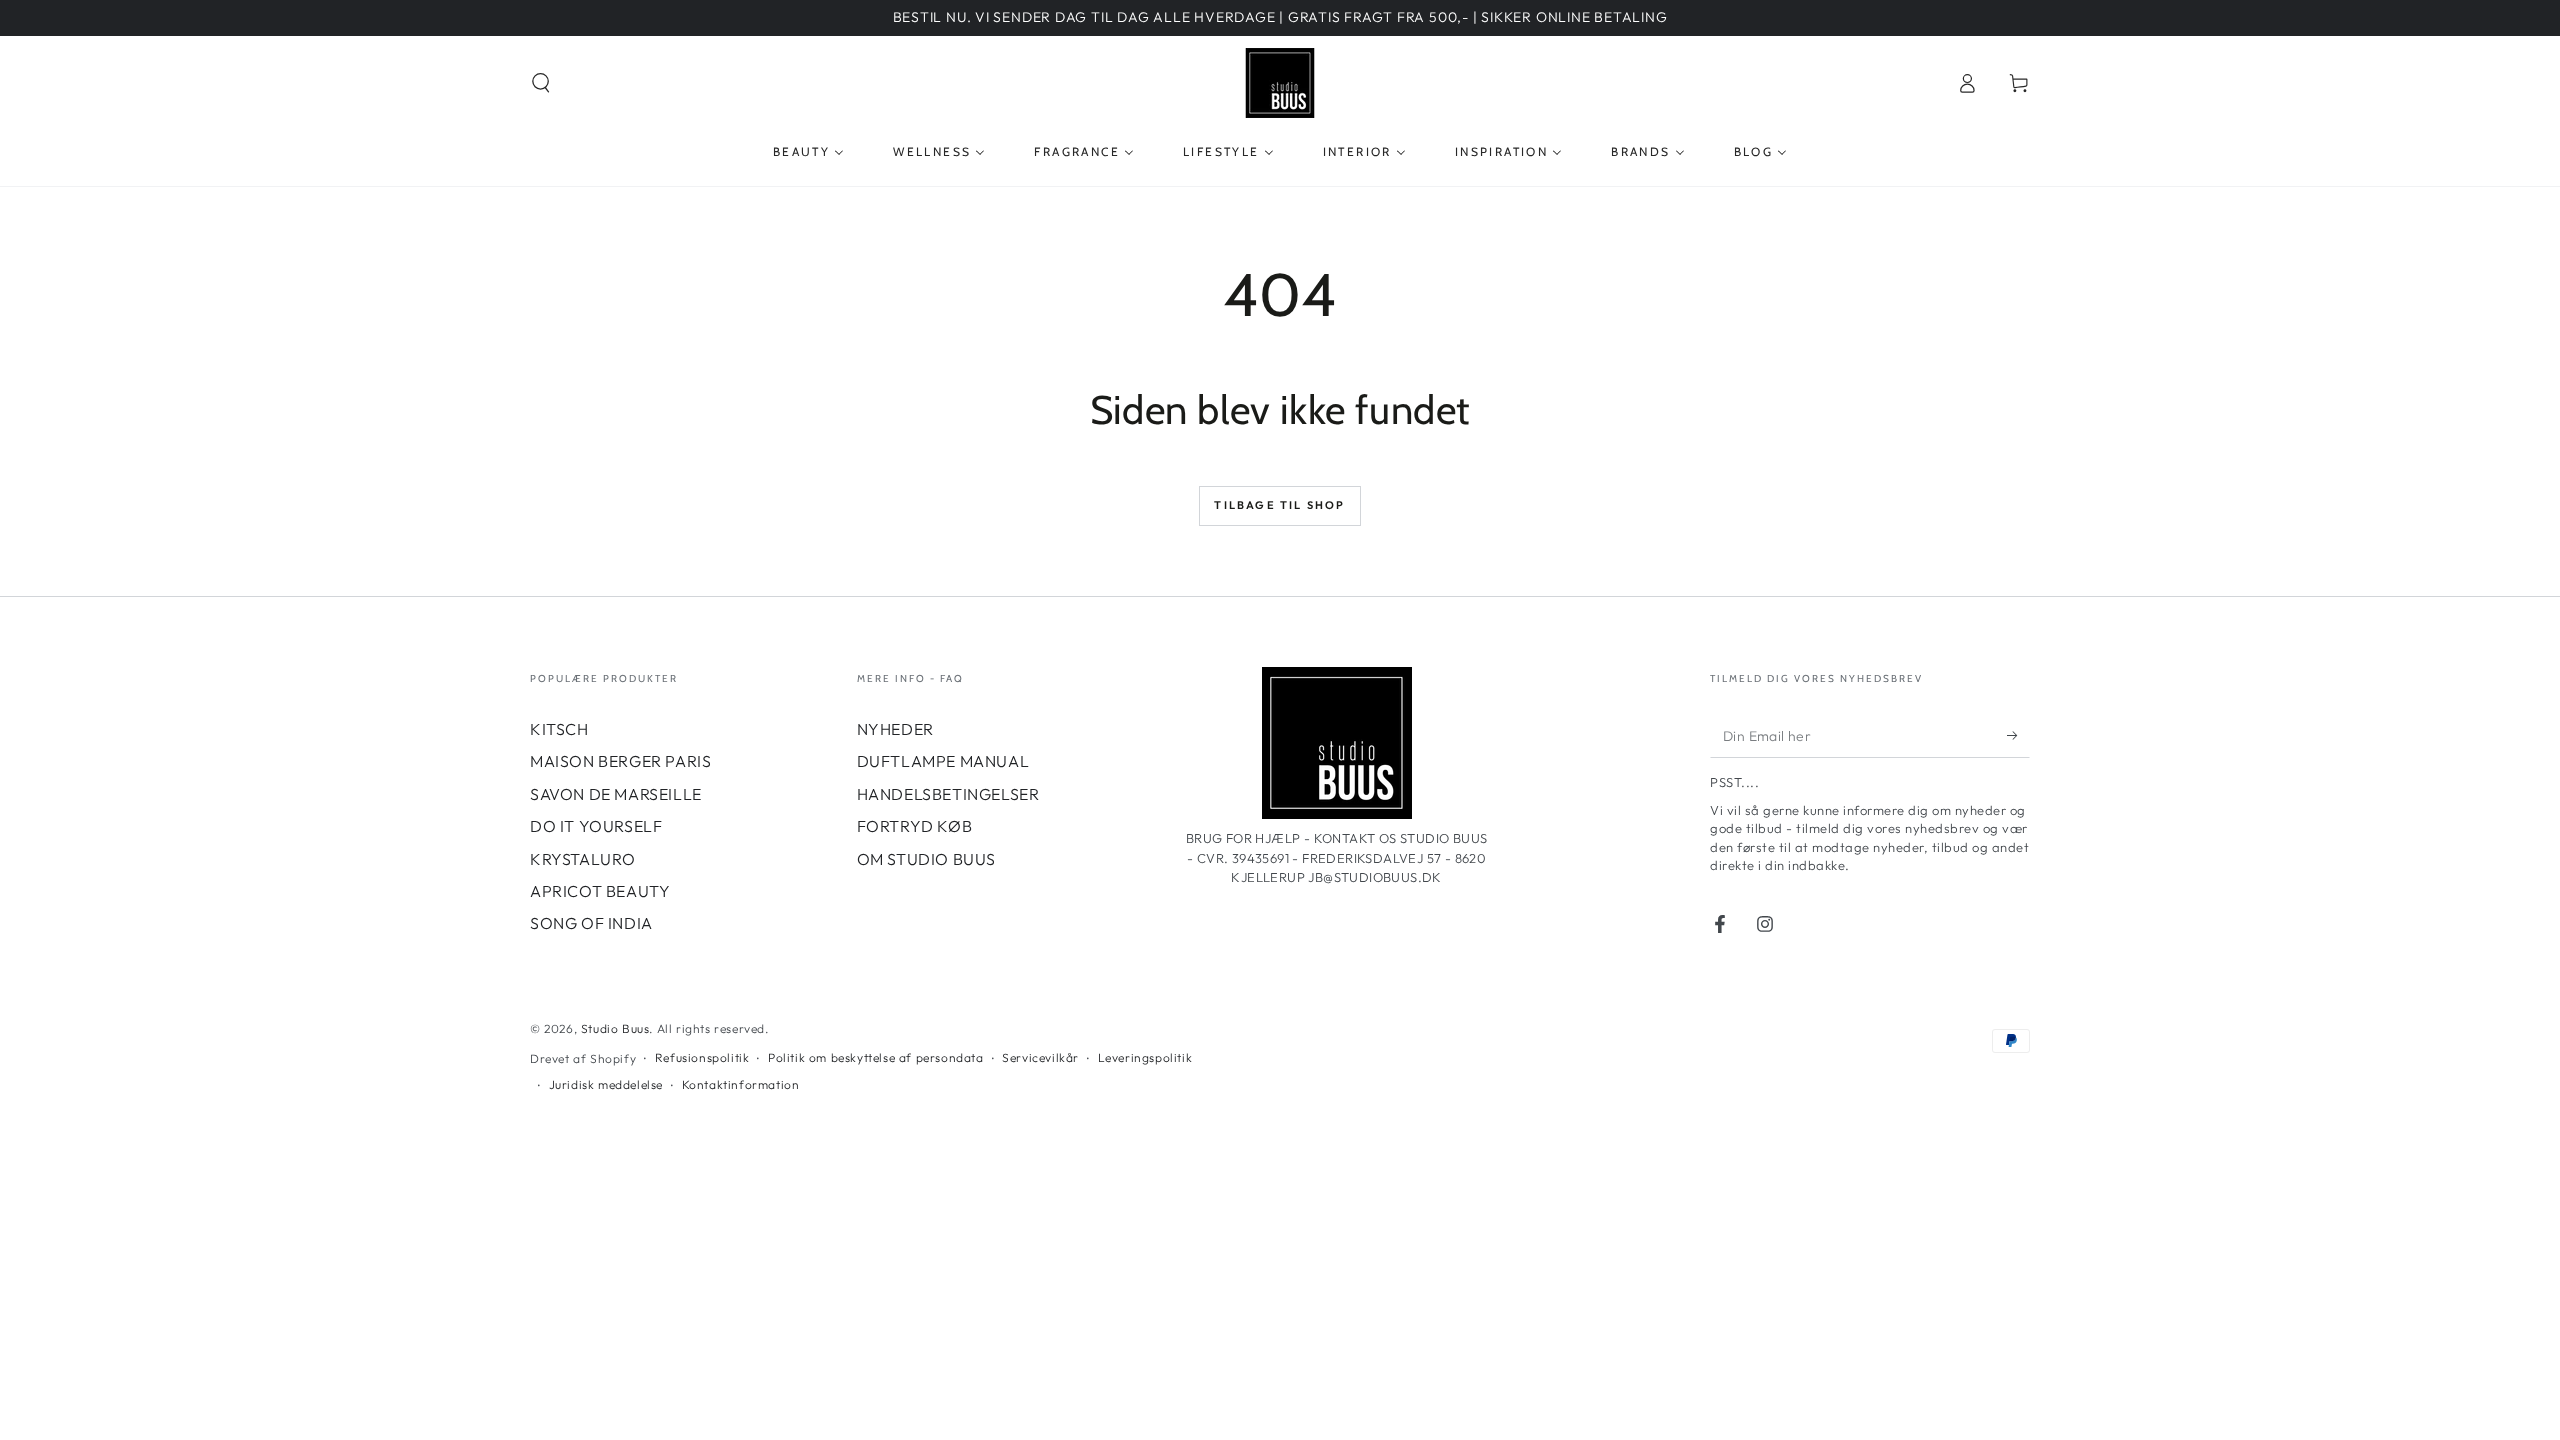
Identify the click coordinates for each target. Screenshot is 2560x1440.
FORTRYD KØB (915, 826)
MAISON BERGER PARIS (620, 761)
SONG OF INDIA (591, 923)
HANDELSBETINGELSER (948, 794)
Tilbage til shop (1279, 505)
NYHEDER (895, 729)
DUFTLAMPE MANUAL (943, 761)
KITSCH (559, 729)
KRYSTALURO (583, 859)
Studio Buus (615, 1028)
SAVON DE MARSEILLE (616, 794)
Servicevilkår (1040, 1057)
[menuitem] (808, 152)
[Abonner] (2018, 735)
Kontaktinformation (741, 1084)
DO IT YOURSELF (596, 826)
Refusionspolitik (702, 1057)
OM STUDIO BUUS (926, 859)
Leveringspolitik (1145, 1057)
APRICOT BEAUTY (600, 891)
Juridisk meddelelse (606, 1084)
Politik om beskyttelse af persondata (876, 1057)
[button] (541, 83)
